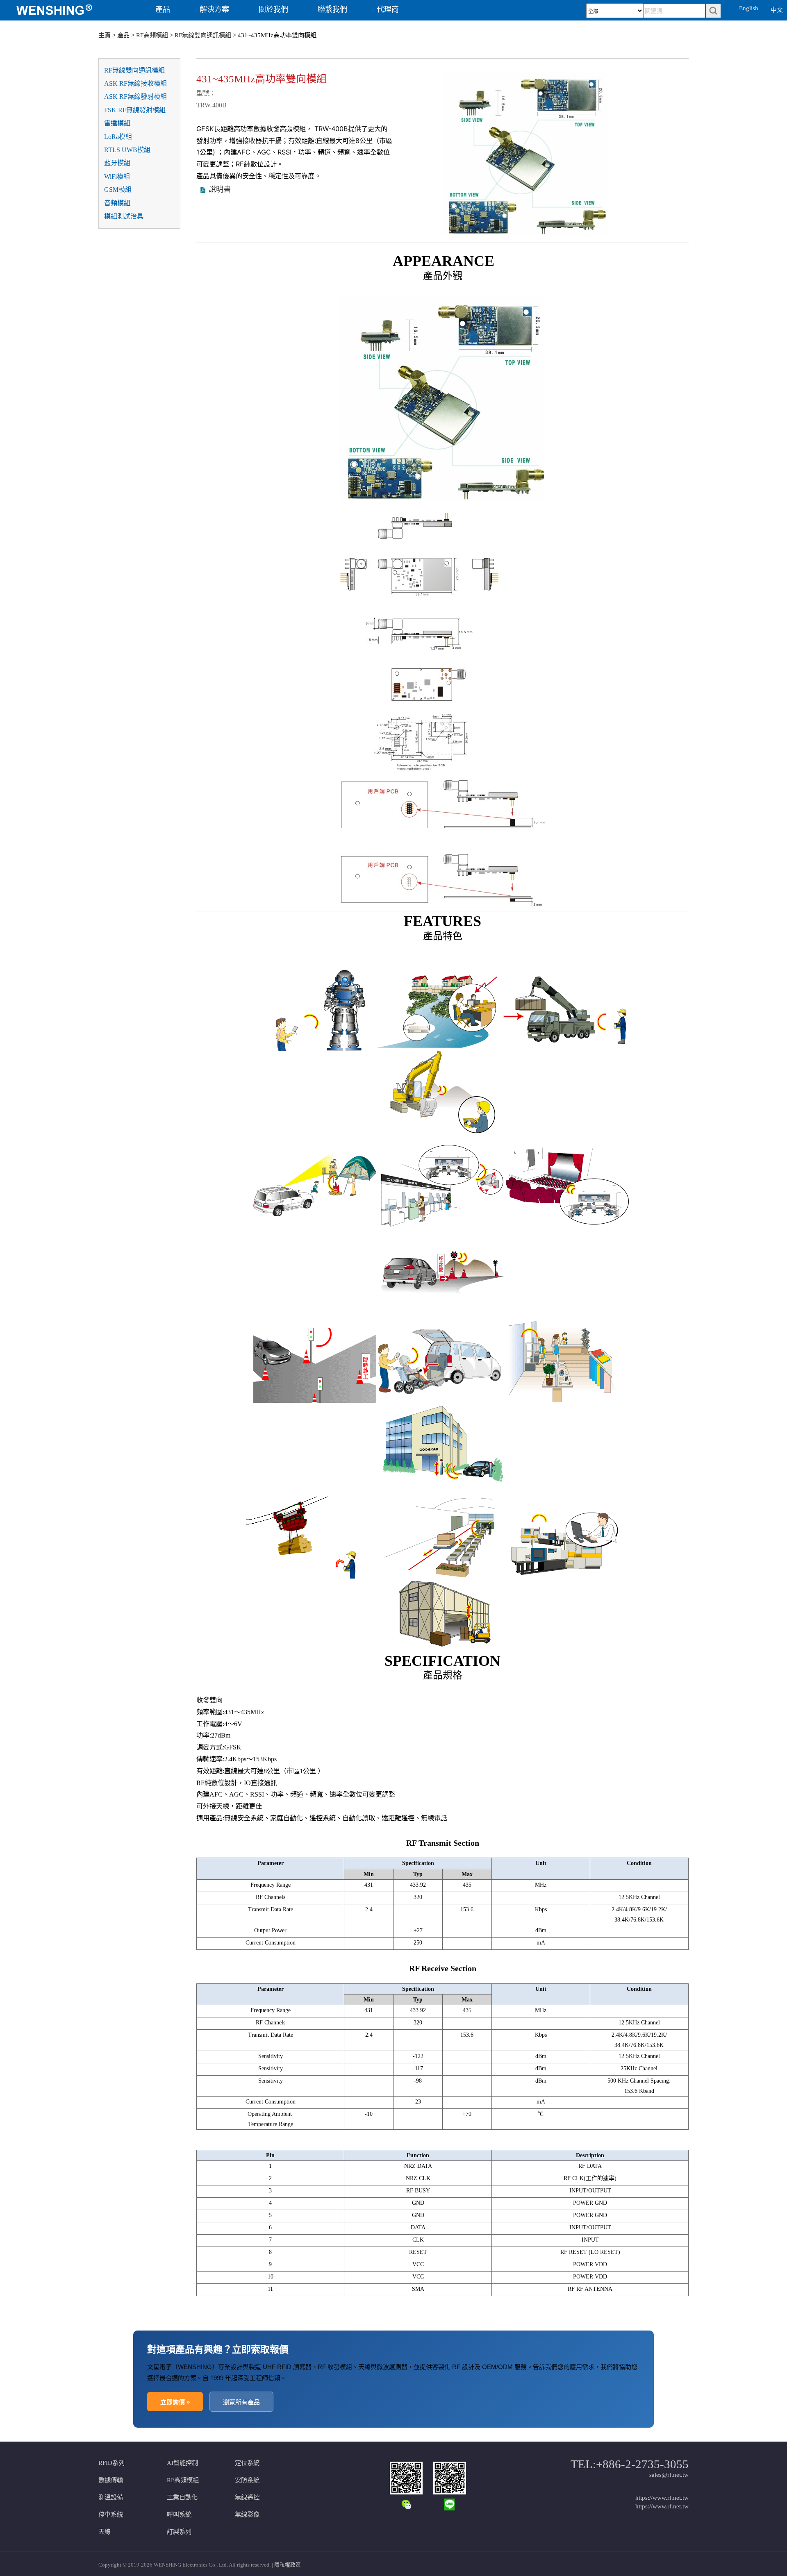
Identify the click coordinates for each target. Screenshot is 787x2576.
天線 (105, 2532)
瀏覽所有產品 (241, 2402)
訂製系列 (179, 2532)
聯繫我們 (332, 9)
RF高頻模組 (152, 35)
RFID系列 (111, 2463)
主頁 (105, 35)
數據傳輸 (111, 2480)
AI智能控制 (182, 2463)
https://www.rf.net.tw (662, 2498)
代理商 (388, 9)
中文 (777, 10)
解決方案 (214, 9)
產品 (163, 9)
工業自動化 (182, 2497)
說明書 (220, 189)
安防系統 (247, 2480)
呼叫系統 (179, 2514)
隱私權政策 (288, 2565)
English (749, 8)
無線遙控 (247, 2497)
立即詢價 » (175, 2402)
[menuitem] (67, 10)
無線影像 (247, 2514)
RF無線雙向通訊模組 (203, 35)
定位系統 (247, 2463)
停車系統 (111, 2514)
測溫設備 (111, 2497)
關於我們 (273, 9)
